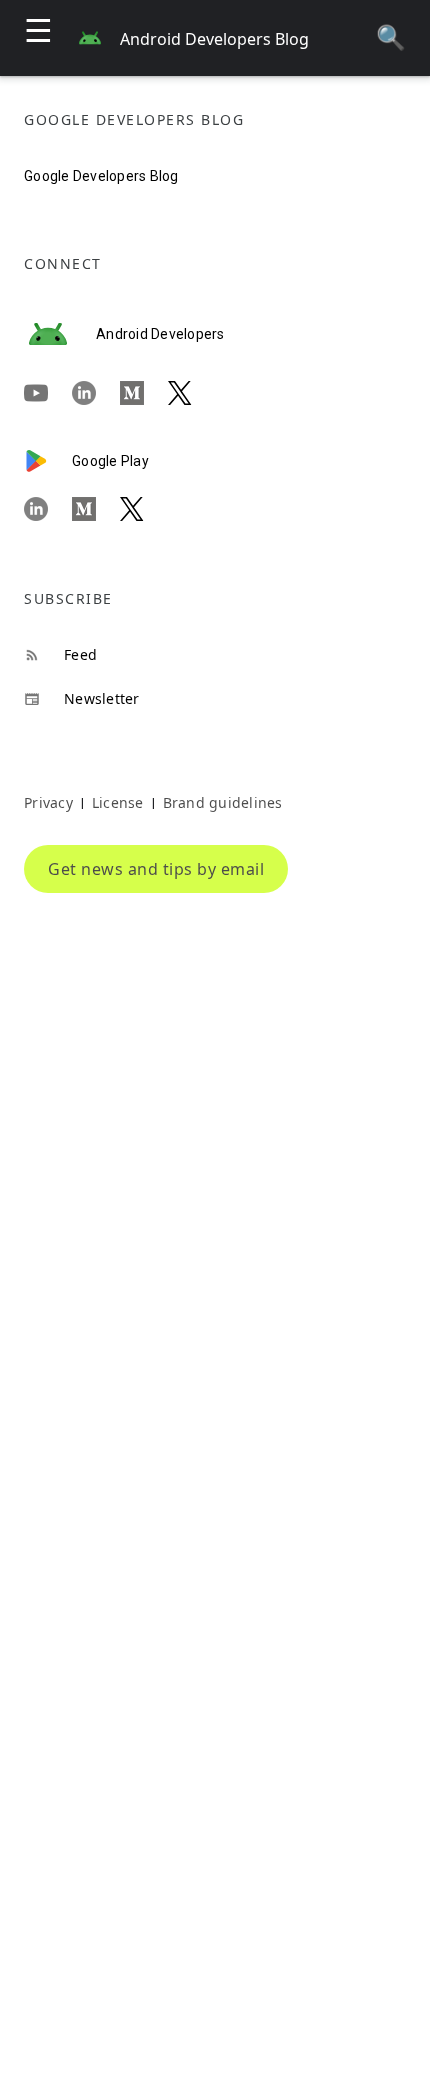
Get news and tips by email (156, 869)
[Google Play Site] (48, 461)
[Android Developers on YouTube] (48, 394)
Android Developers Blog (214, 39)
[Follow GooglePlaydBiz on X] (144, 509)
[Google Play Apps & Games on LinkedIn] (48, 509)
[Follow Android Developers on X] (192, 394)
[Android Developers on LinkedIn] (96, 394)
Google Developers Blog (101, 176)
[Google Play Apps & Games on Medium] (96, 509)
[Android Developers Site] (60, 334)
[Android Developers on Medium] (144, 394)
